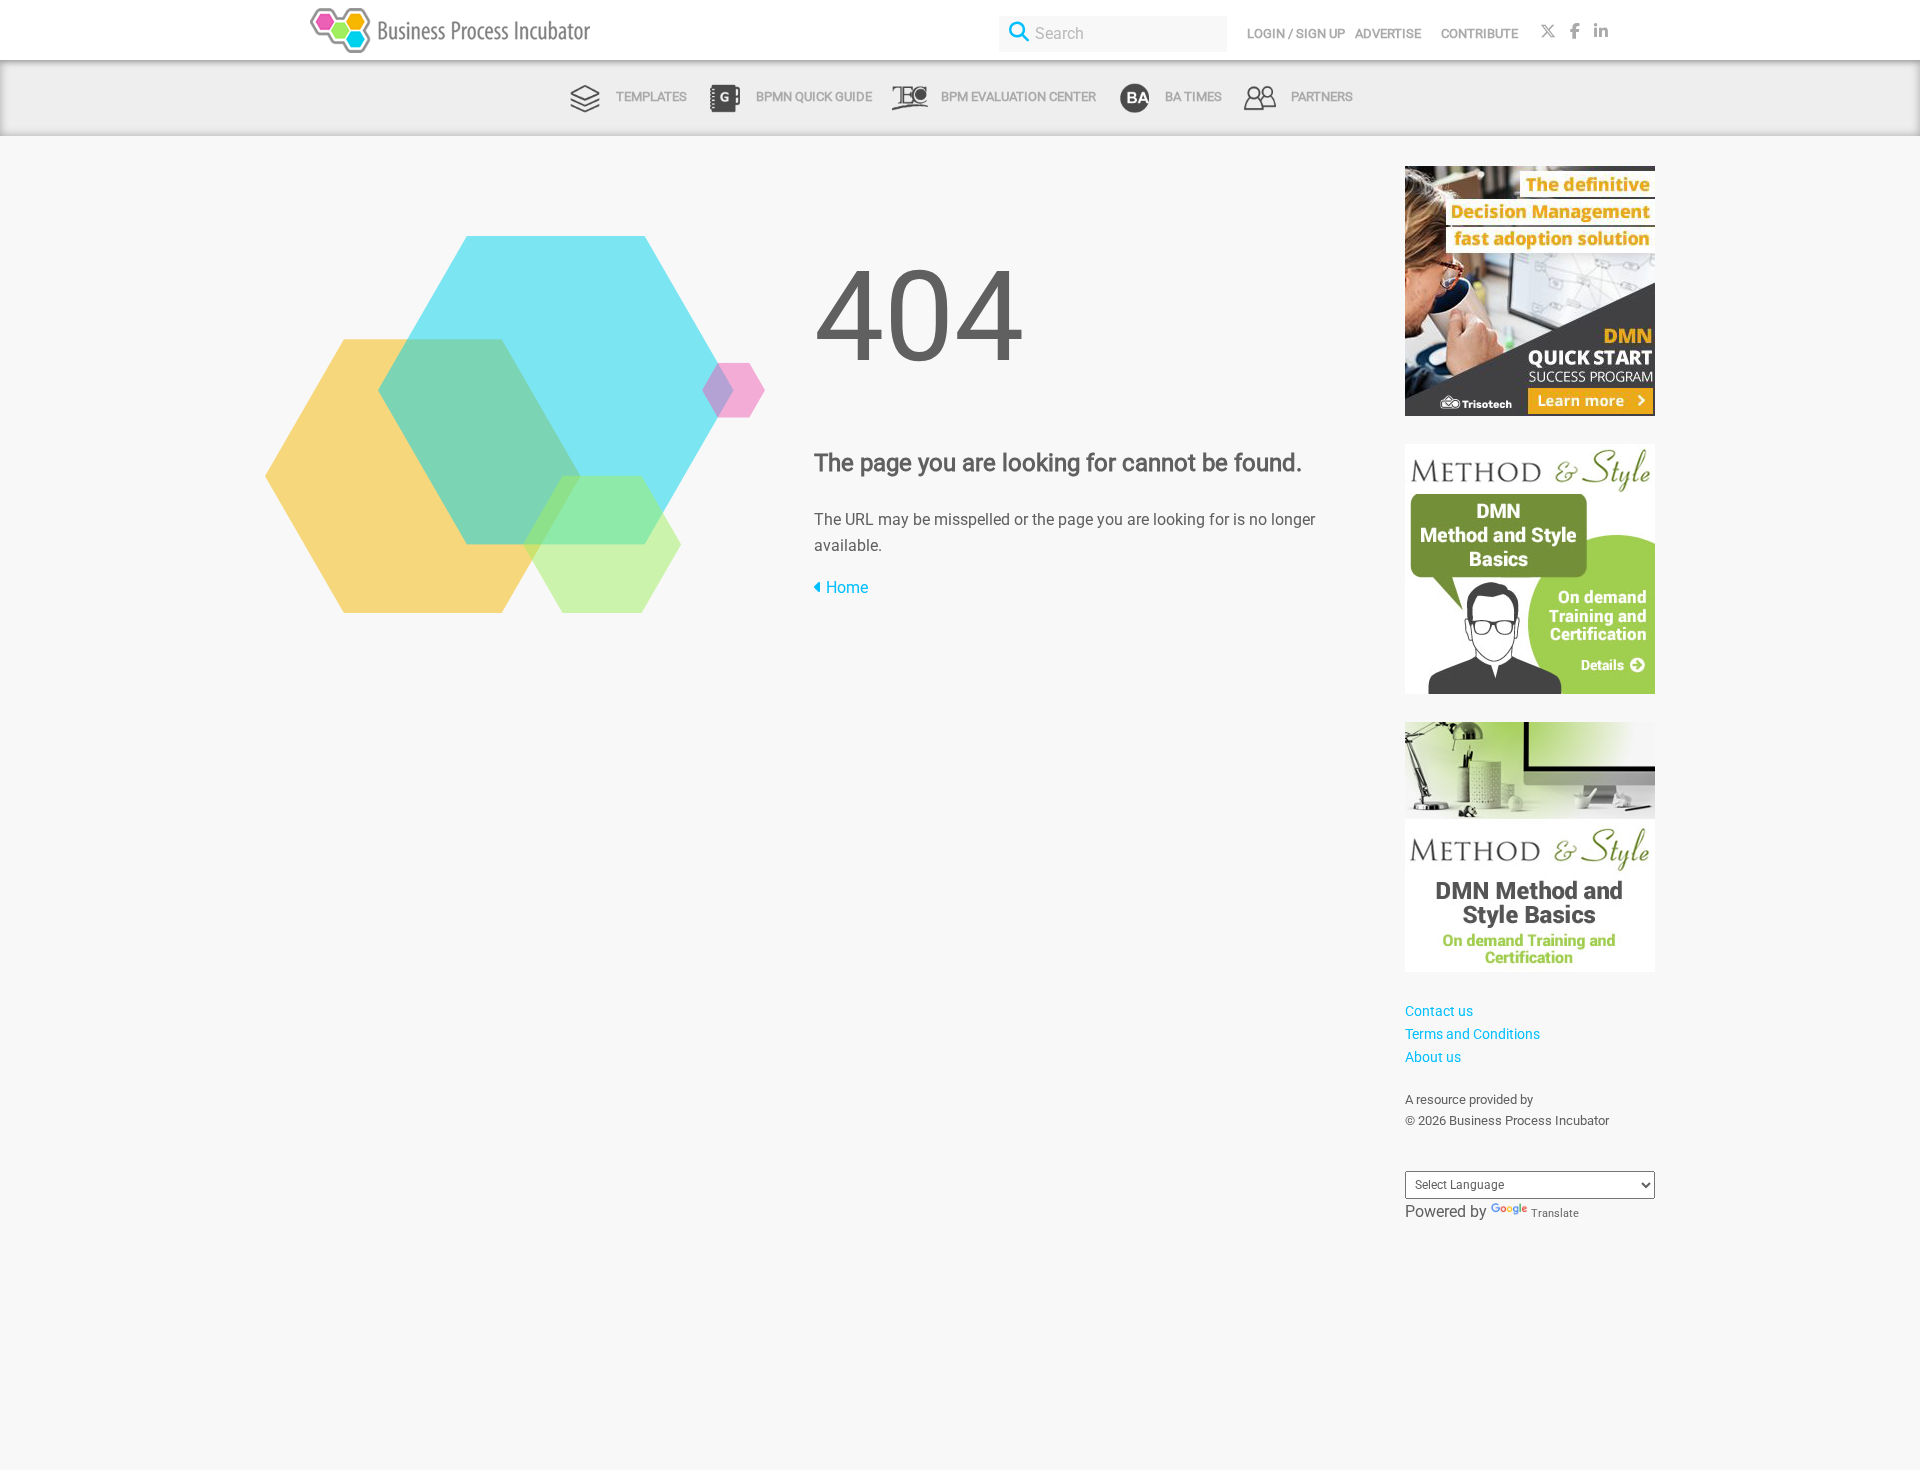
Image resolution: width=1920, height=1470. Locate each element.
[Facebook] (1575, 31)
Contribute (1479, 33)
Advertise (1388, 33)
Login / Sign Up (1296, 33)
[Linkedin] (1601, 31)
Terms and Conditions (1472, 1034)
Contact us (1439, 1011)
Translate (1555, 1213)
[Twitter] (1548, 31)
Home (845, 587)
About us (1433, 1057)
